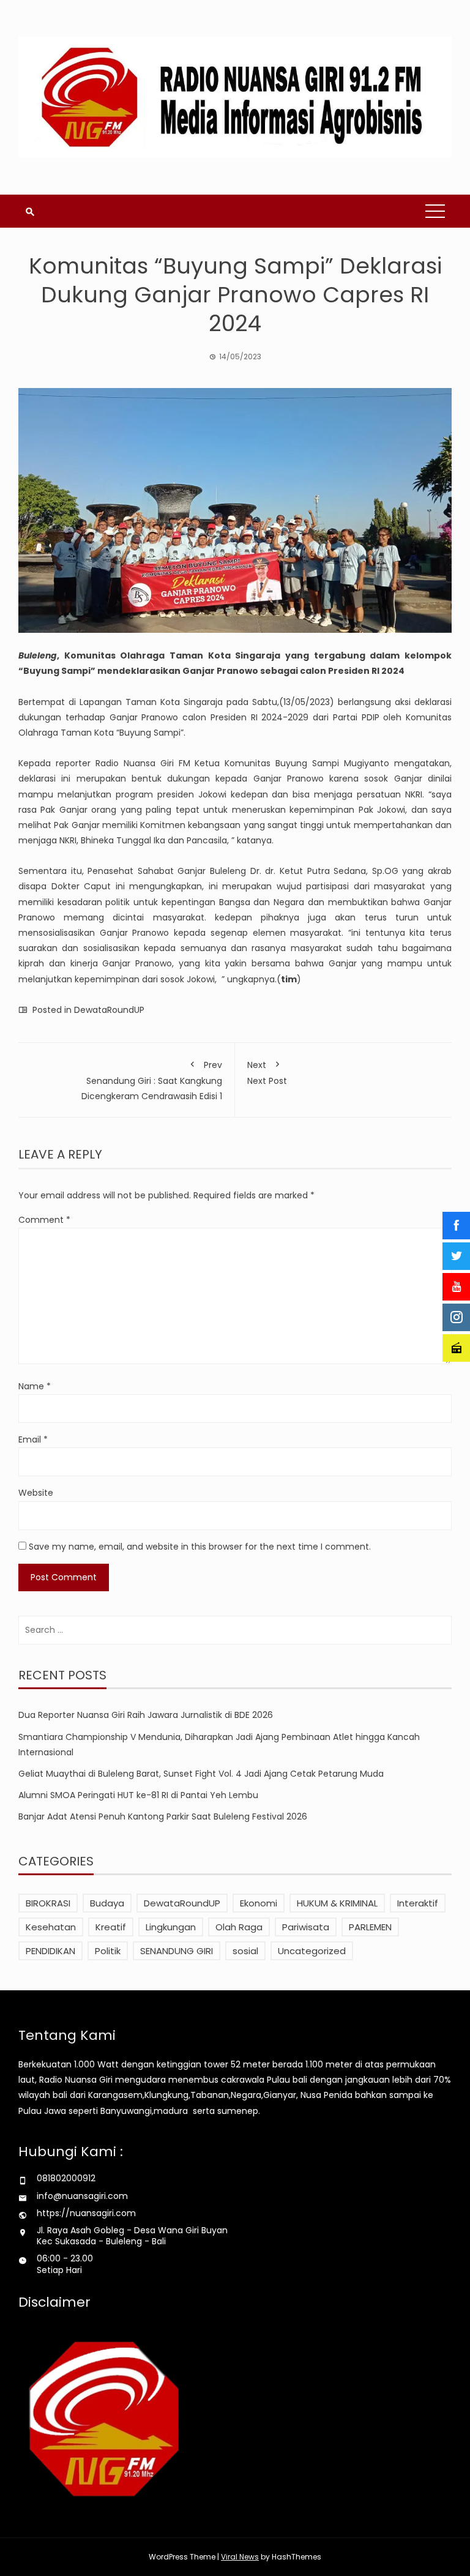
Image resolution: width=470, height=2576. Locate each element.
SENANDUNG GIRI (177, 1951)
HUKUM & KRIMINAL (337, 1903)
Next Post (267, 1073)
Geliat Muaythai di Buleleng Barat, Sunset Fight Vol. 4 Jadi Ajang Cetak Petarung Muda (201, 1774)
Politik (108, 1951)
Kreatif (111, 1927)
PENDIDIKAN (50, 1951)
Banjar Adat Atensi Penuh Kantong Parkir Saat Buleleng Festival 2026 (163, 1816)
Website (36, 1493)
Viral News (240, 2557)
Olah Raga (239, 1927)
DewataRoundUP (109, 1010)
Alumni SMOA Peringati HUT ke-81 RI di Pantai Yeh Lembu (138, 1795)
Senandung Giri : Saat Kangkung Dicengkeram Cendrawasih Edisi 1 (152, 1081)
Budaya (107, 1903)
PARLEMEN (370, 1927)
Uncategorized (312, 1951)
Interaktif (418, 1903)
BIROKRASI (48, 1903)
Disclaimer (54, 2302)
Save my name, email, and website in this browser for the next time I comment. (200, 1547)
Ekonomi (259, 1903)
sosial (245, 1951)
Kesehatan (51, 1927)
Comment (44, 1220)
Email (33, 1439)
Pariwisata (306, 1927)
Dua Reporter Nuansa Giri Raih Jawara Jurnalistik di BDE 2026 (146, 1715)
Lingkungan (171, 1927)
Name (35, 1386)
